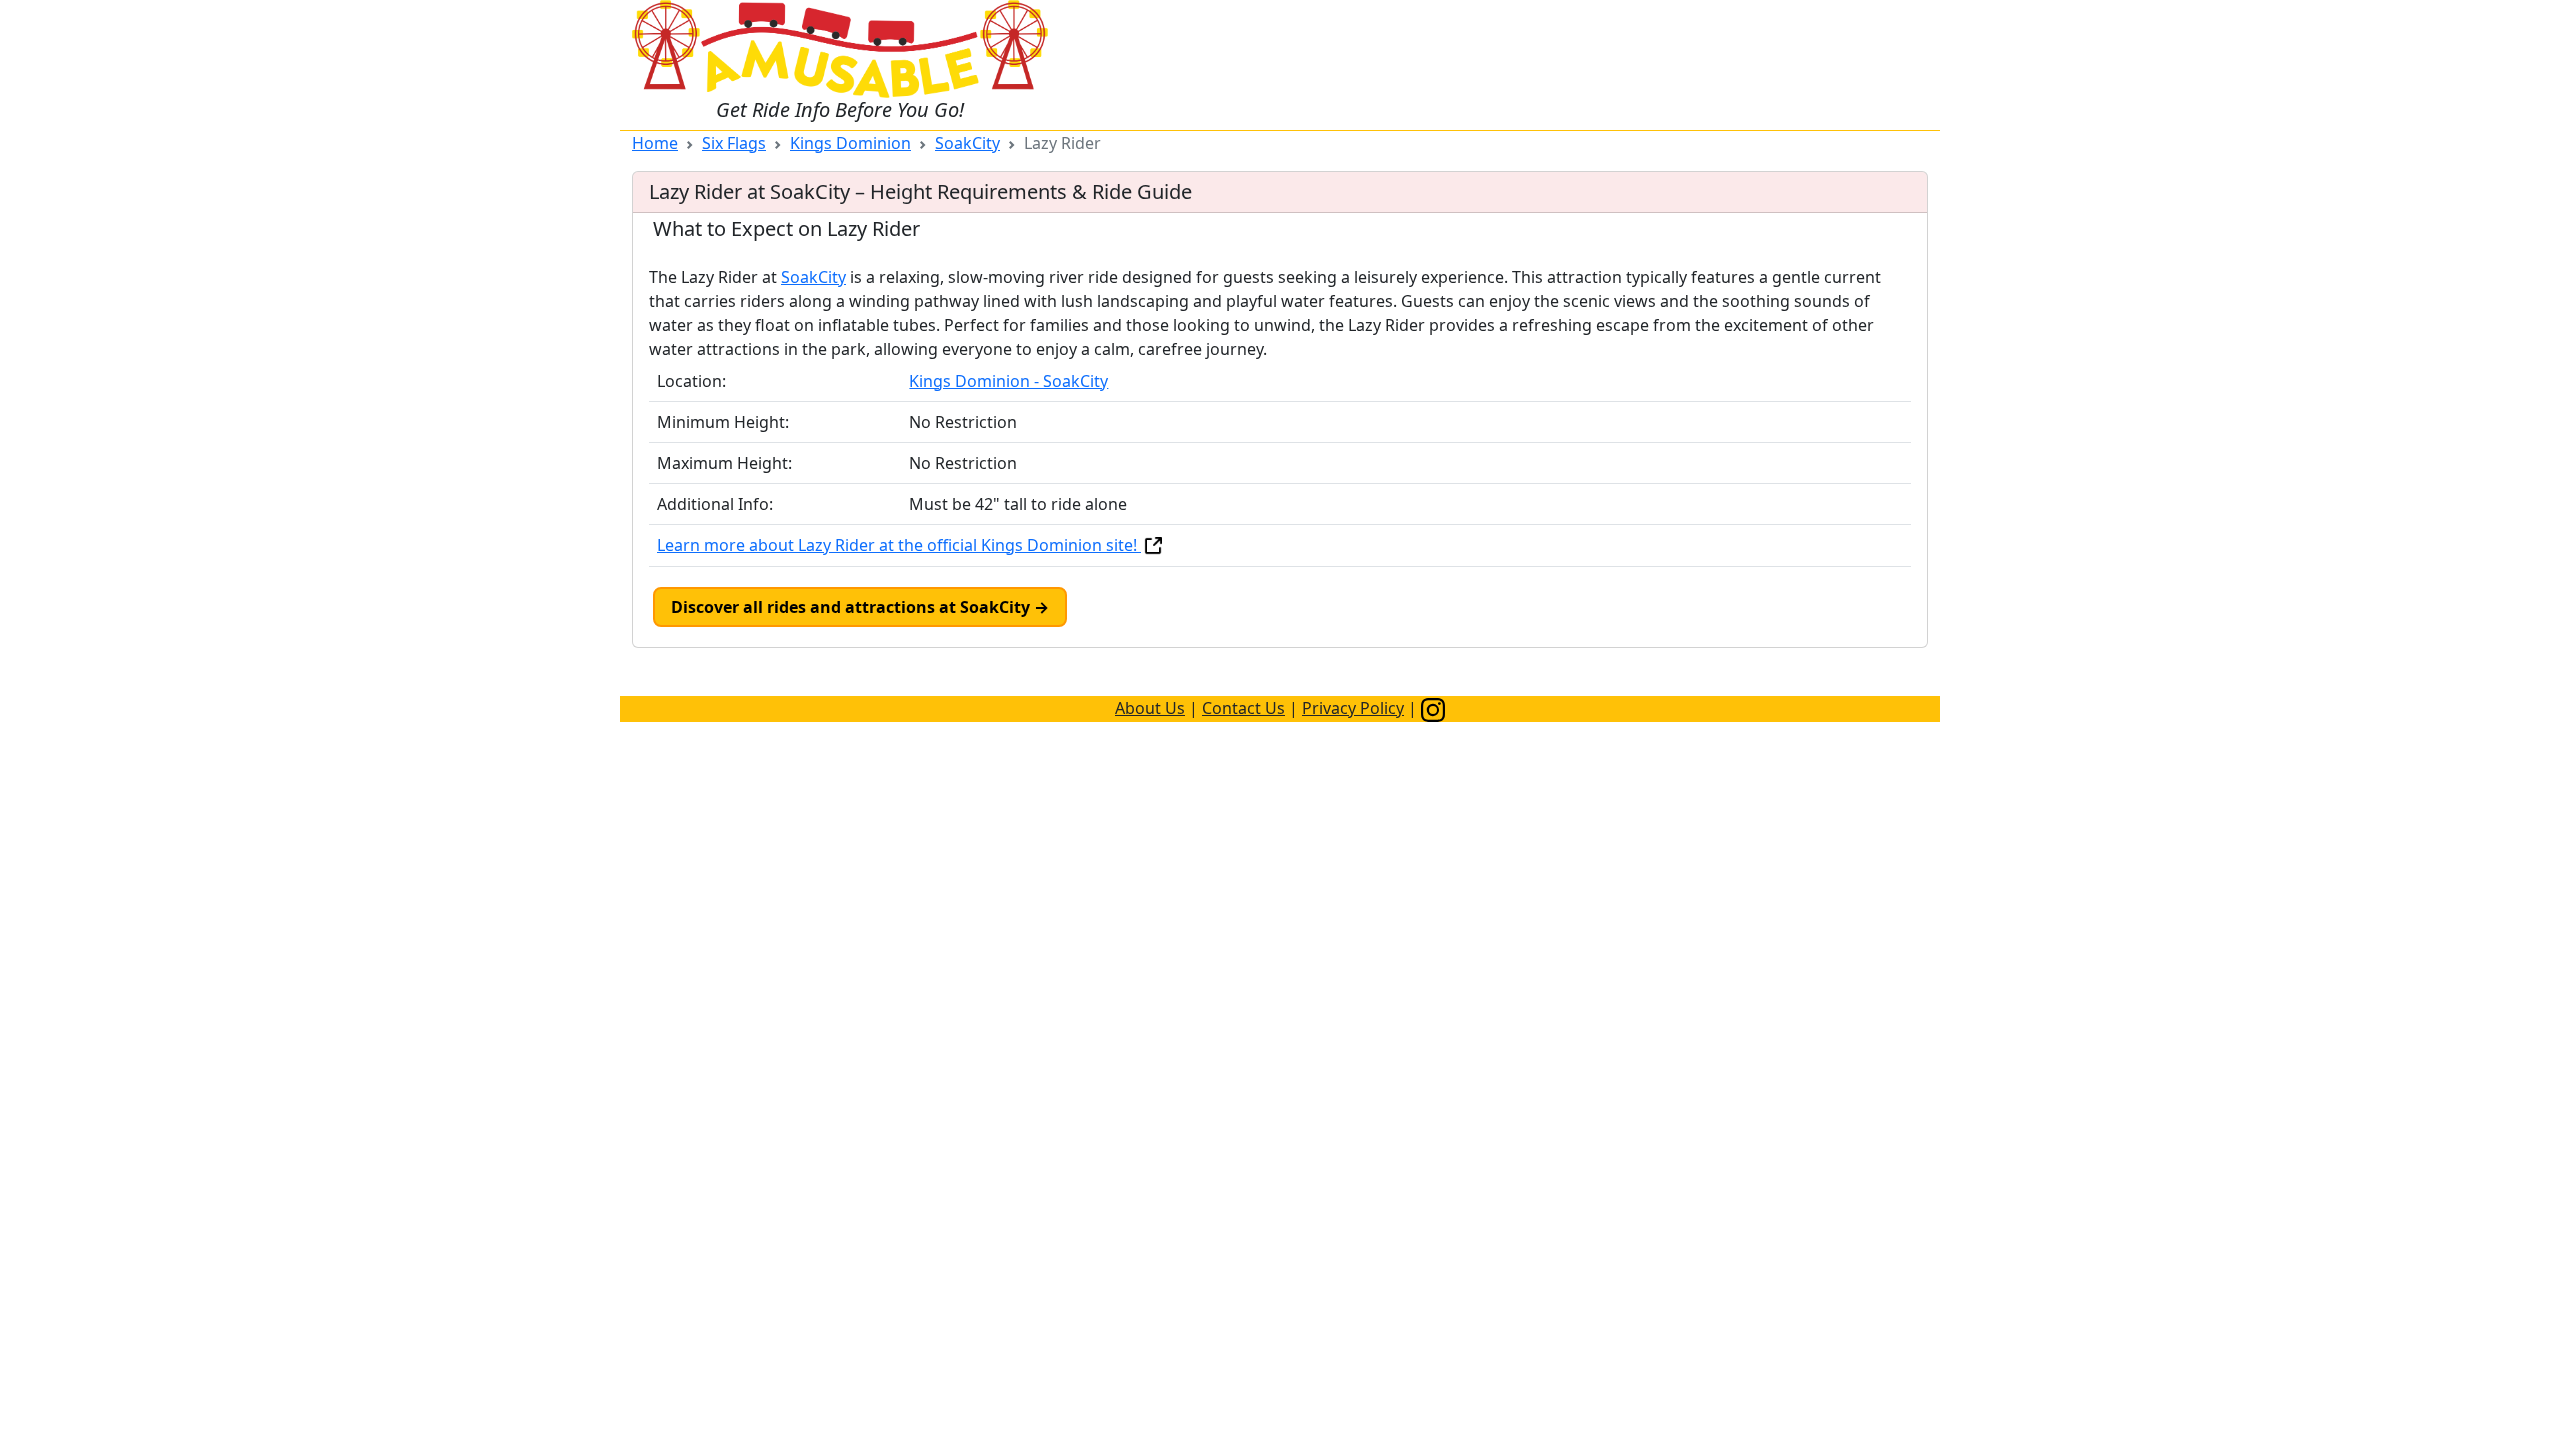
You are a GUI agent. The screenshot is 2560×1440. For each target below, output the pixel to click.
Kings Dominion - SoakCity (1008, 381)
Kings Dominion (850, 143)
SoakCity (967, 143)
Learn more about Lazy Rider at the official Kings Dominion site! (899, 545)
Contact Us (1243, 708)
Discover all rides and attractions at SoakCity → (860, 607)
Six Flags (734, 143)
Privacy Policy (1353, 708)
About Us (1150, 708)
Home (655, 143)
